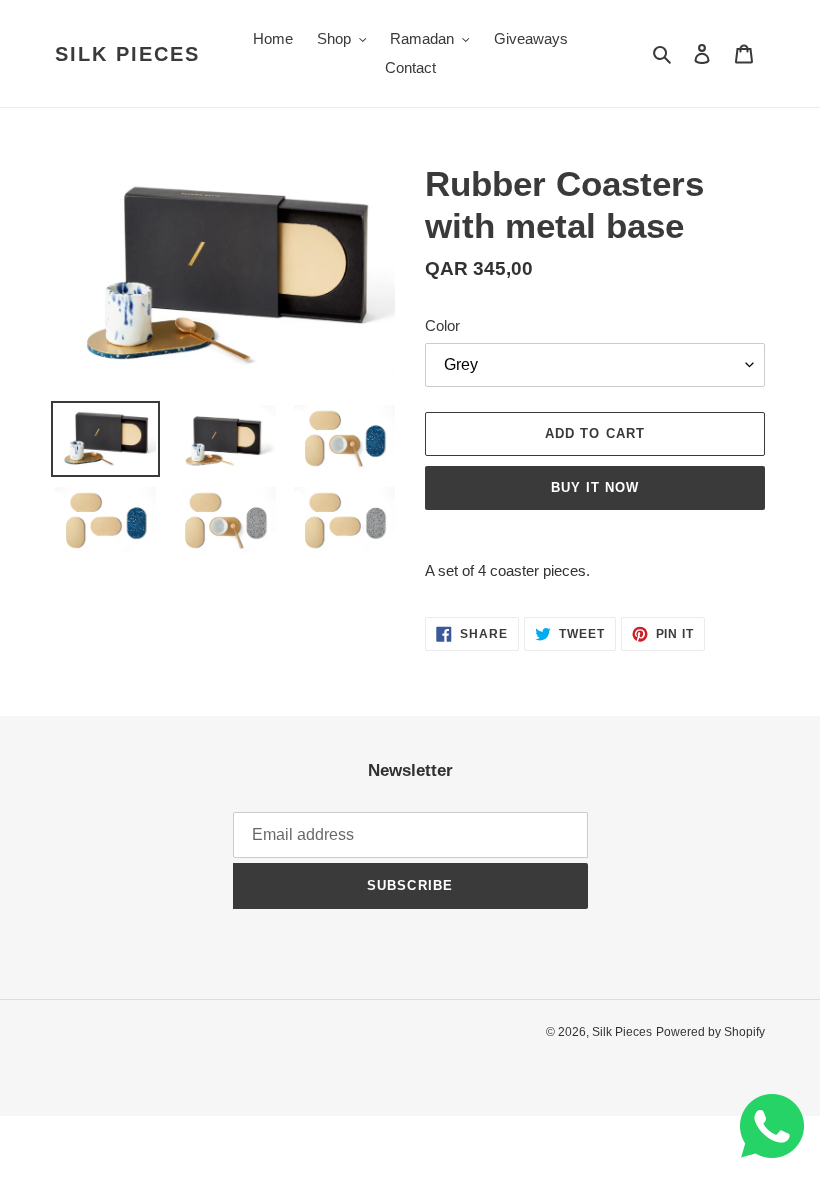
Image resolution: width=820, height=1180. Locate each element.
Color (442, 325)
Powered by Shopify (710, 1032)
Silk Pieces (127, 54)
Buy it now (595, 487)
